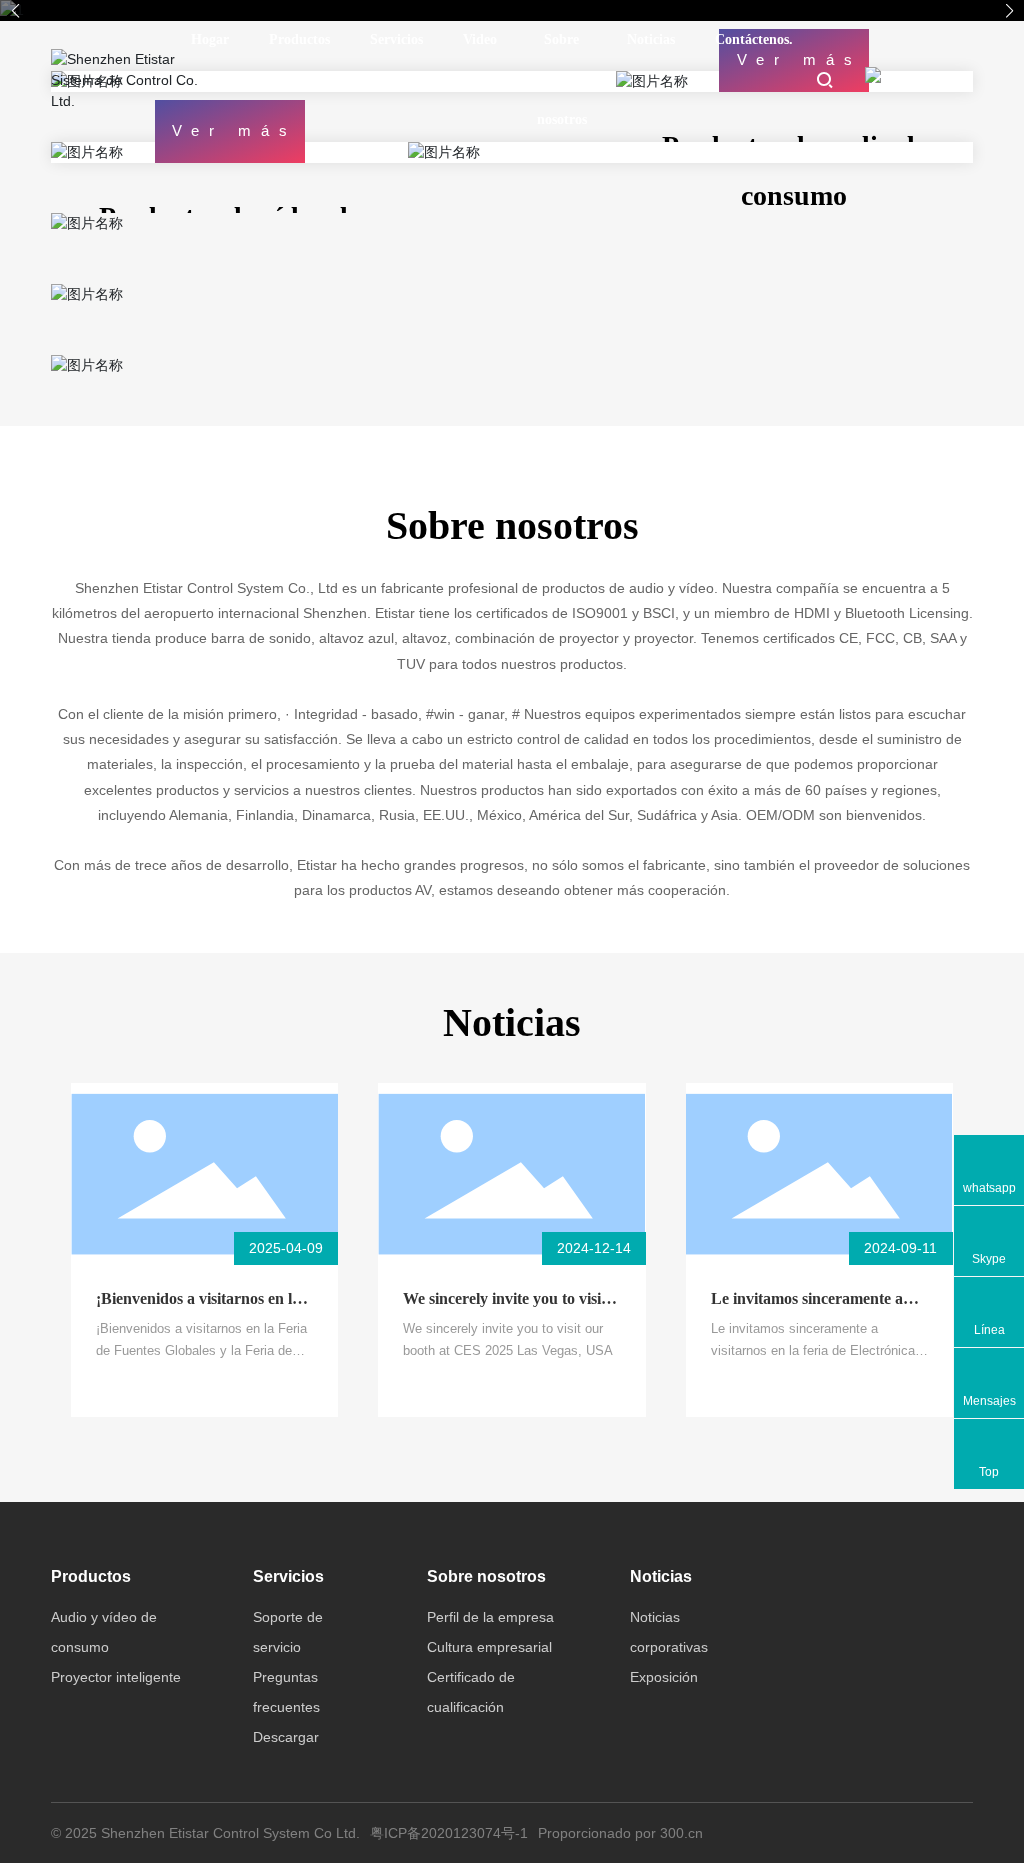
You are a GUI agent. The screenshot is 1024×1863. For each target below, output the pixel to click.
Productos (299, 39)
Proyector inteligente (116, 1677)
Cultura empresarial (489, 1647)
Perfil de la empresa (490, 1617)
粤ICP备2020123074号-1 (449, 1833)
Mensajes (989, 1401)
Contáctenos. (754, 39)
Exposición (664, 1677)
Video (480, 39)
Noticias (651, 39)
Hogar (210, 39)
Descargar (286, 1737)
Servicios (396, 39)
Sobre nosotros (562, 79)
